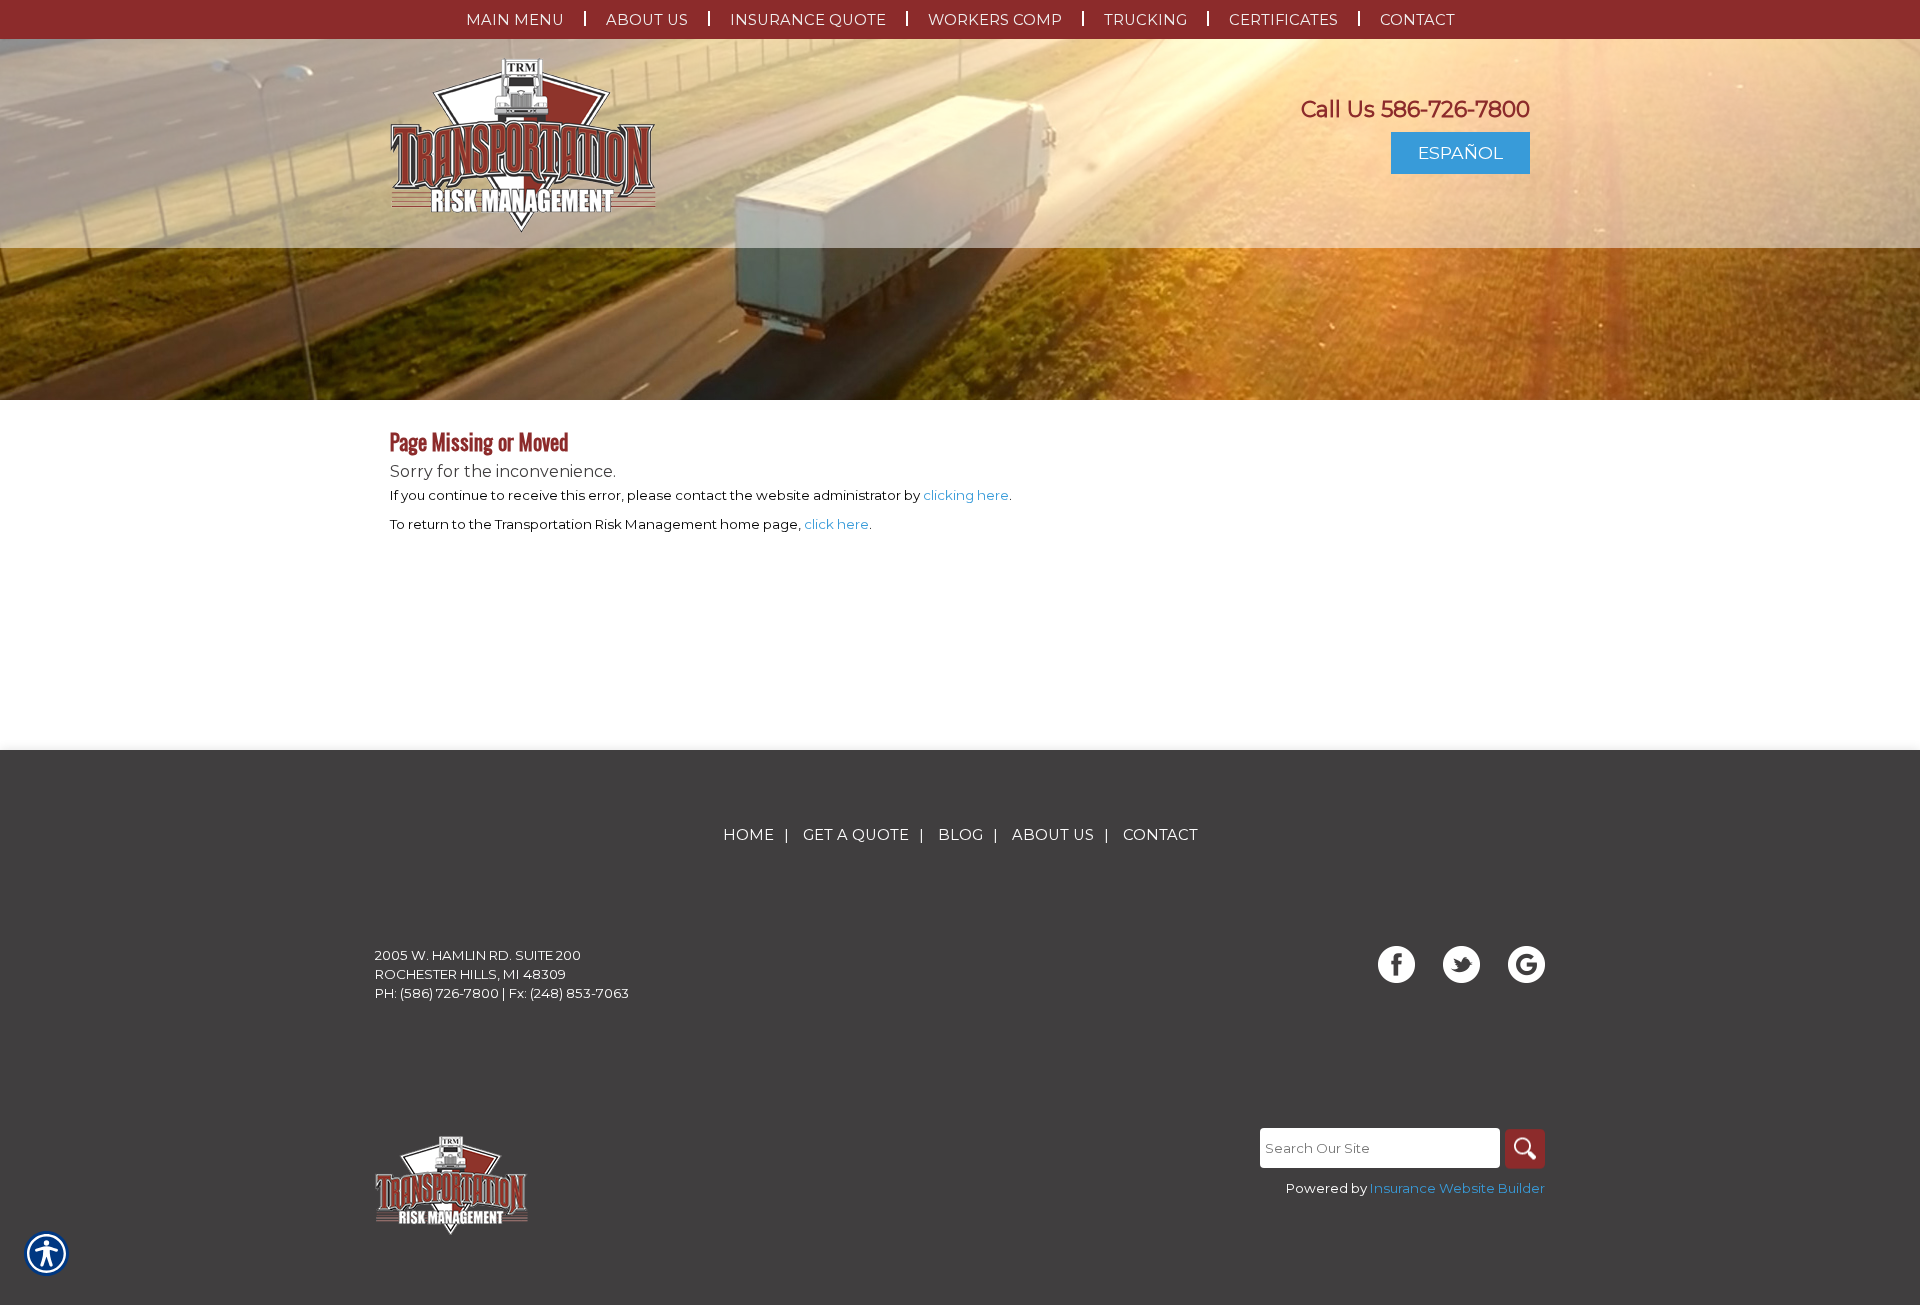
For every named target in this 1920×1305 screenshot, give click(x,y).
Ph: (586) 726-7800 (437, 993)
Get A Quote (856, 835)
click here (836, 524)
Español (1460, 152)
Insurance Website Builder (1457, 1188)
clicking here (966, 495)
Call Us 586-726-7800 (1415, 109)
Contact (1160, 835)
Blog (960, 835)
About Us (1053, 835)
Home (748, 835)
